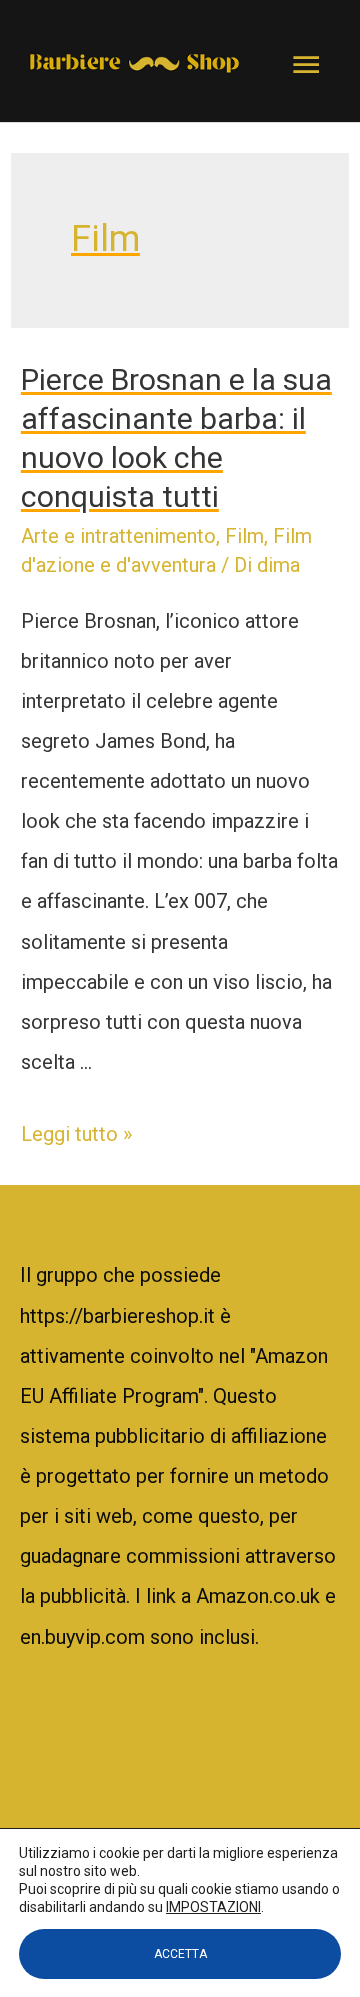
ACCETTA (180, 1954)
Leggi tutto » (76, 1134)
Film (244, 536)
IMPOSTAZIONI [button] (213, 1907)
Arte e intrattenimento (118, 536)
